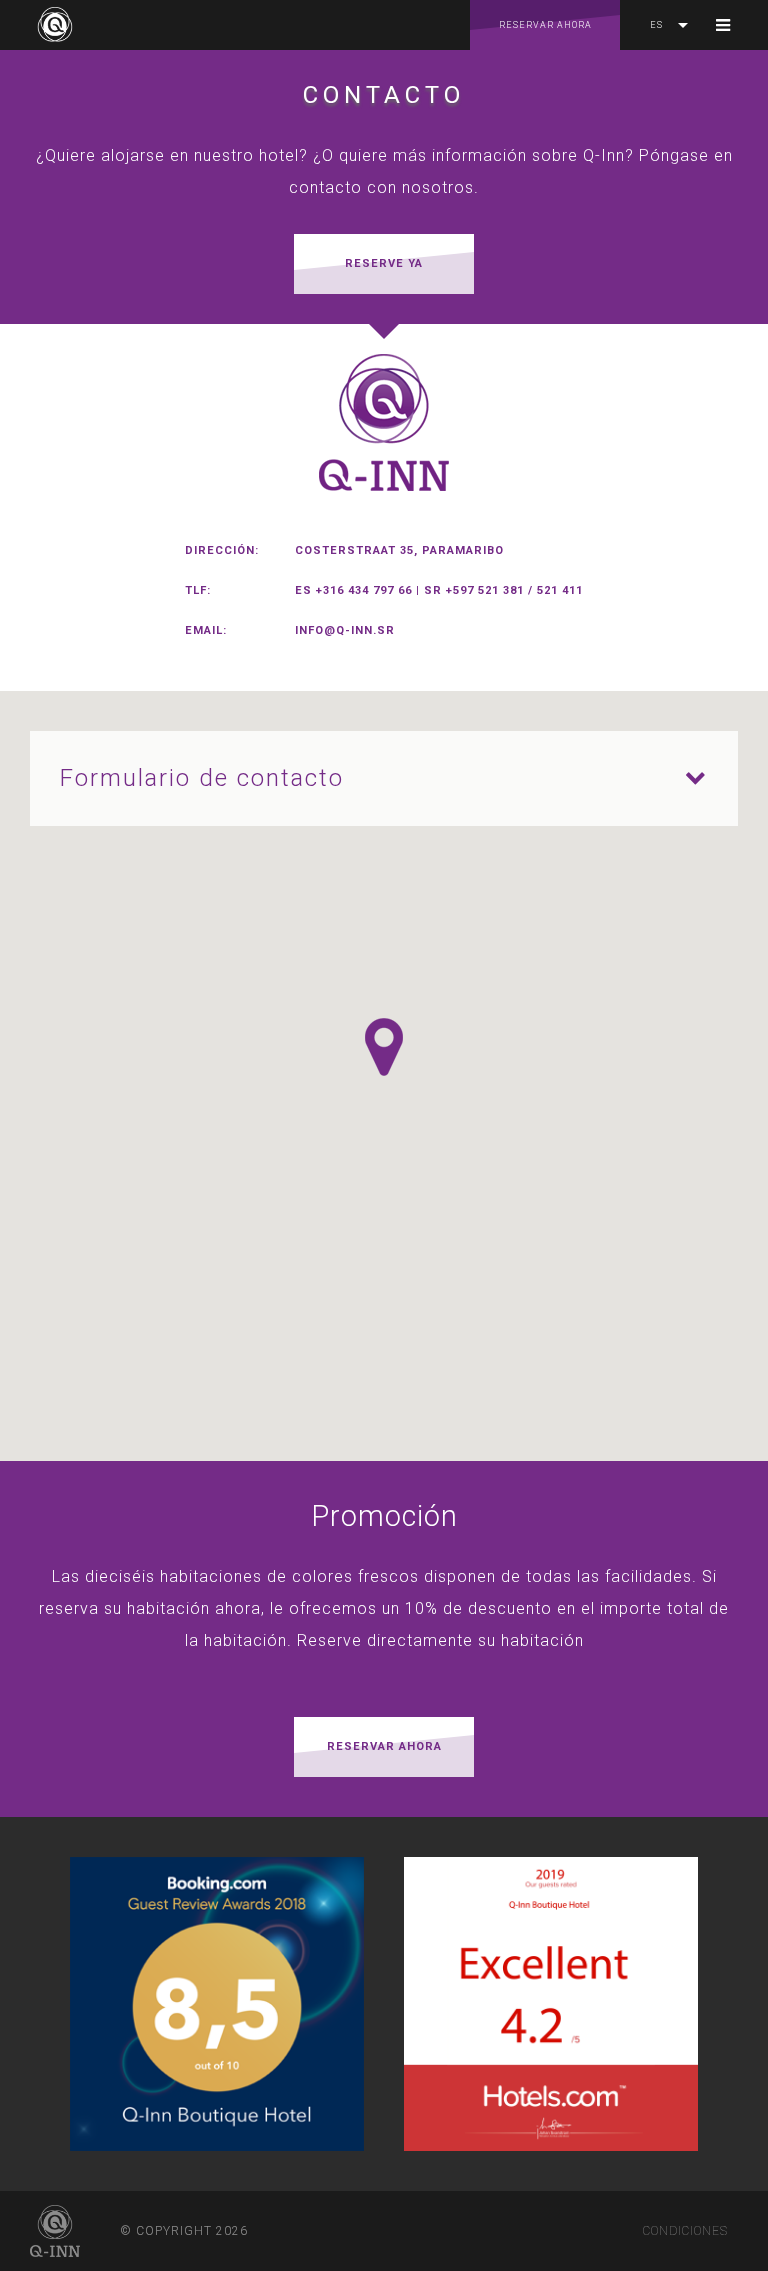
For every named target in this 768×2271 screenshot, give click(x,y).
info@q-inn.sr (345, 630)
